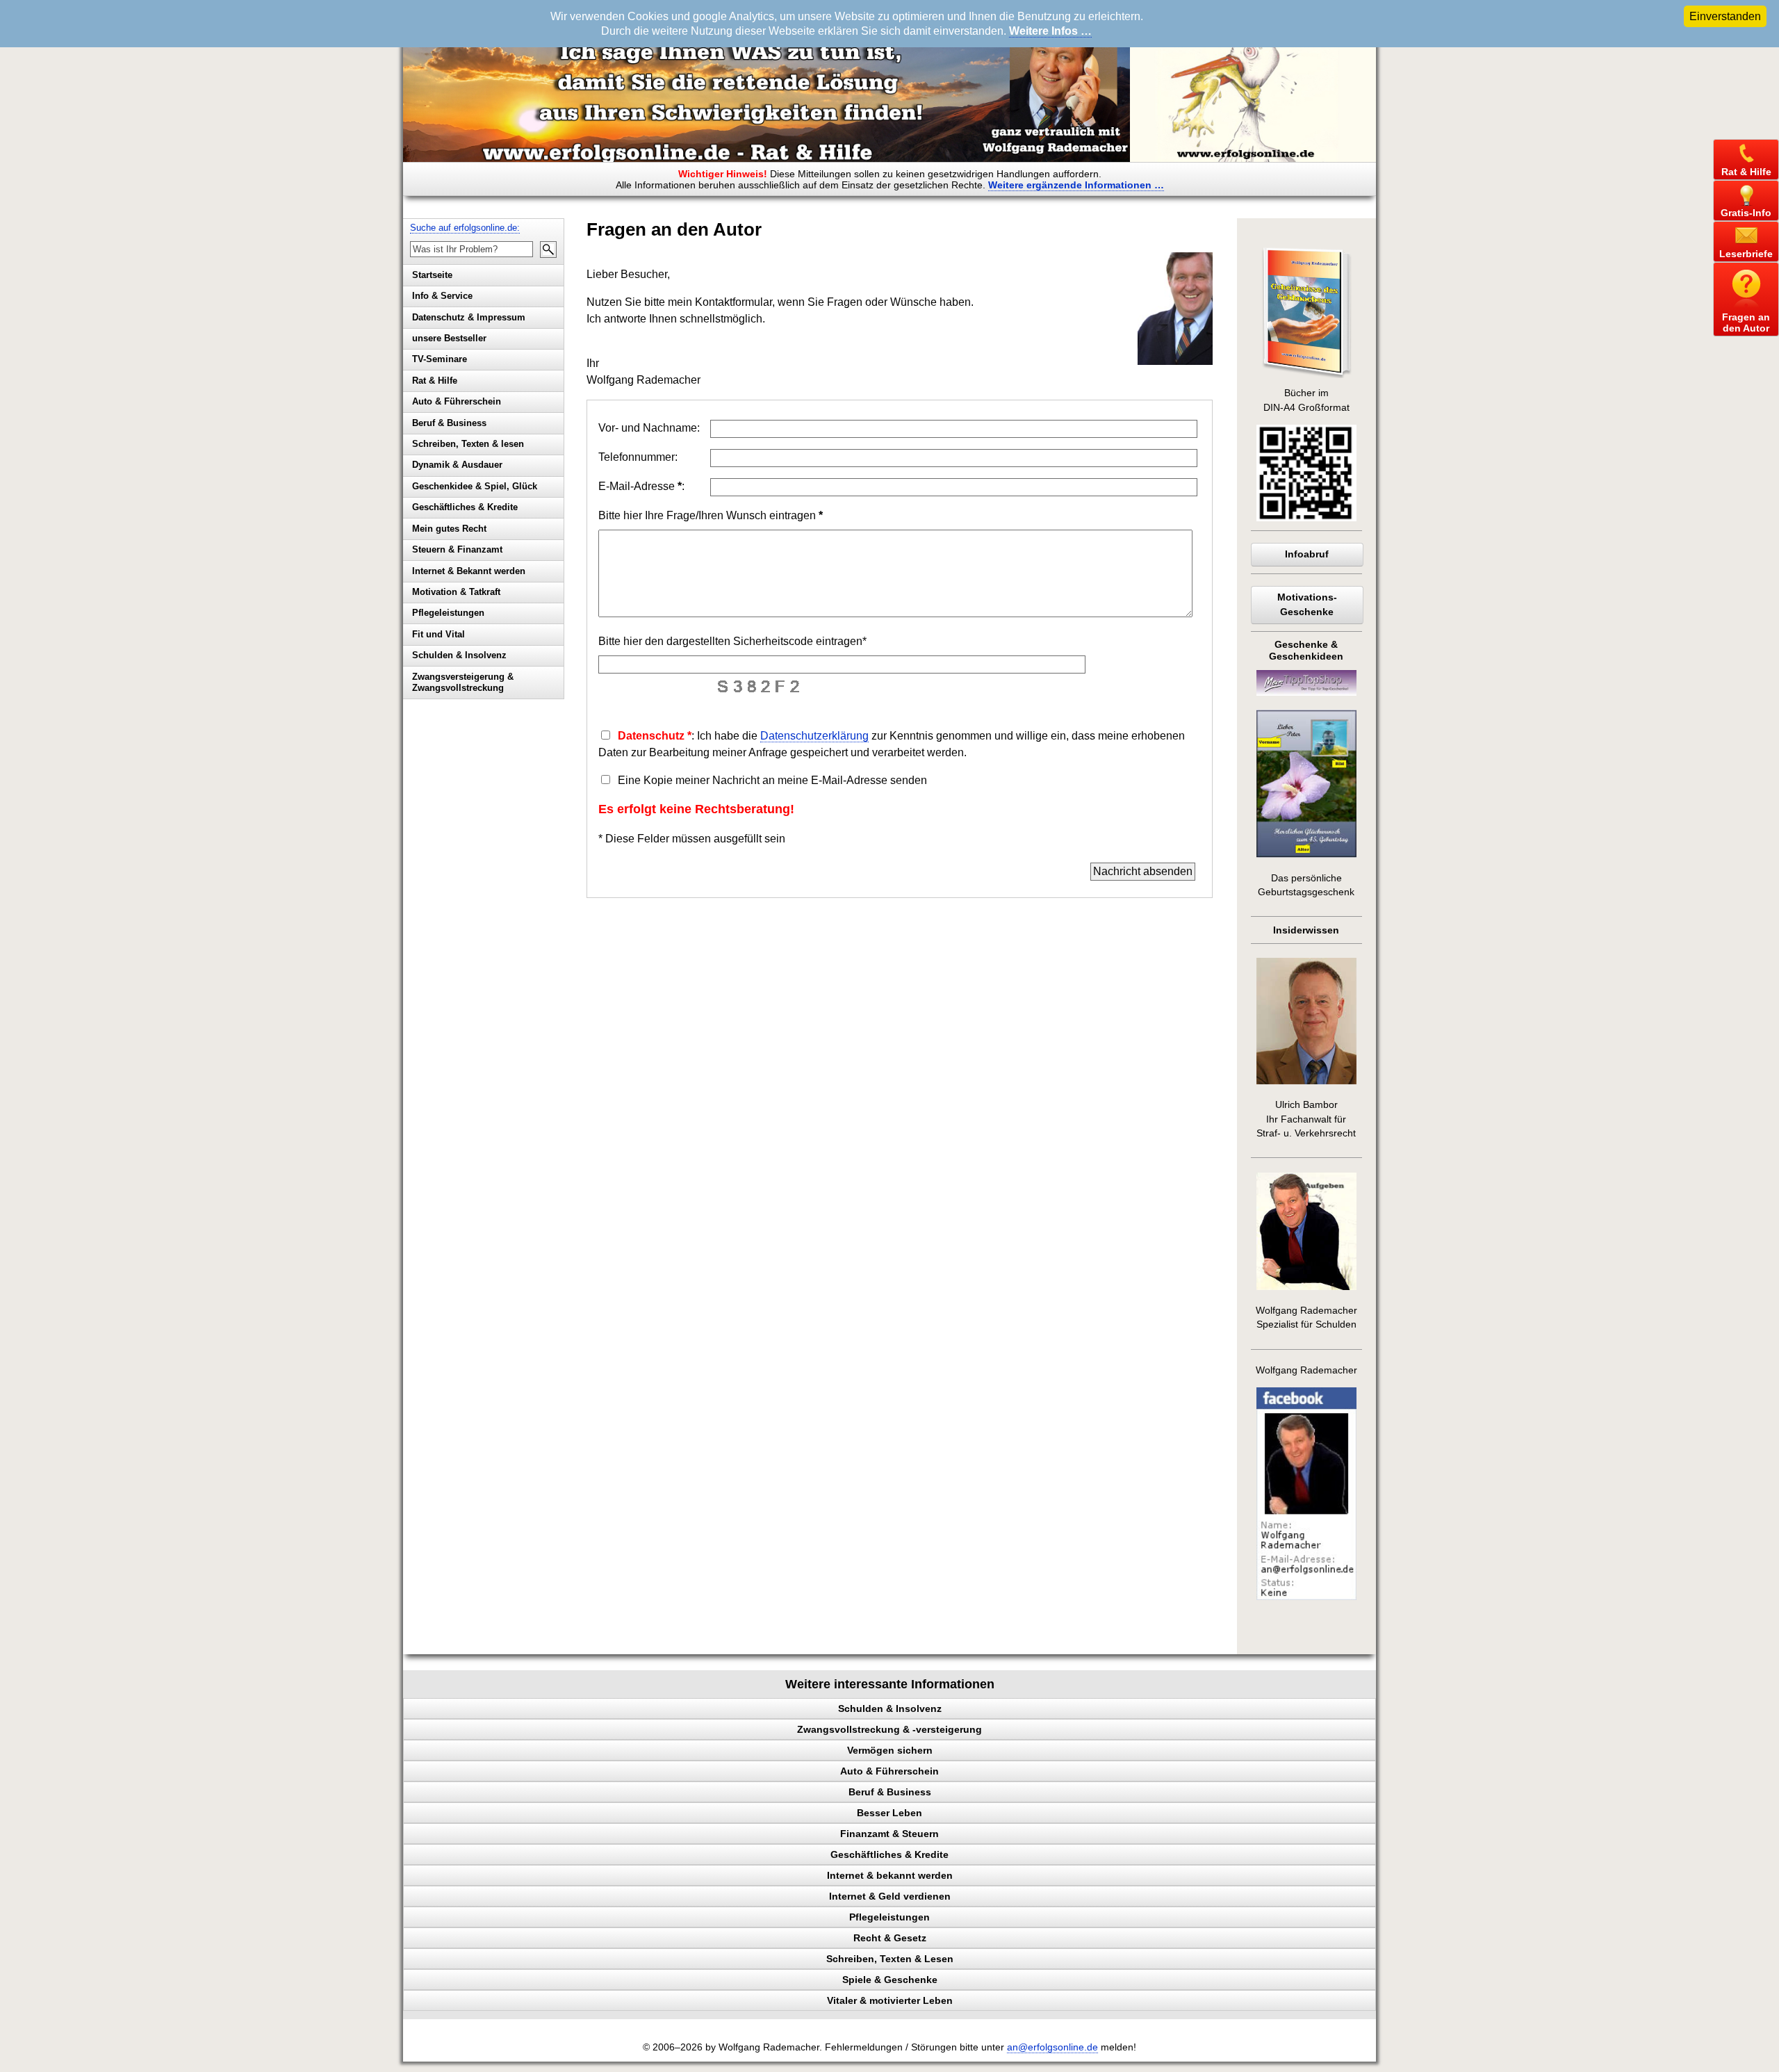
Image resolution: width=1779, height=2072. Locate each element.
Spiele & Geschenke (890, 1980)
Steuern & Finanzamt (457, 549)
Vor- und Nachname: (649, 428)
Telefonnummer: (638, 457)
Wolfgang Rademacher (1306, 1370)
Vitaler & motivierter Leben (890, 2000)
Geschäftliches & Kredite (465, 507)
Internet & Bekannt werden (469, 571)
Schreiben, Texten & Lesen (890, 1959)
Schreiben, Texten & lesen (468, 444)
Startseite (432, 275)
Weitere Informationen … (1076, 185)
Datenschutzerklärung (814, 736)
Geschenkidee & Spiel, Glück (475, 486)
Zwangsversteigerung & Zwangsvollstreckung (463, 683)
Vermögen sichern (890, 1750)
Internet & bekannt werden (890, 1875)
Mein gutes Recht (449, 529)
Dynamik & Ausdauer (457, 465)
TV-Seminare (440, 359)
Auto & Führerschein (457, 401)
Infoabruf (1307, 554)
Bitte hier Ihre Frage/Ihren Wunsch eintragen (711, 515)
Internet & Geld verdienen (890, 1896)
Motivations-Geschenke (1307, 604)
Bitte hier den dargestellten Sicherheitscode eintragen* (732, 641)
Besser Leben (889, 1813)
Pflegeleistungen (448, 613)
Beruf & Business (449, 423)
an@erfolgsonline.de (1052, 2047)
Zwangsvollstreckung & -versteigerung (889, 1729)
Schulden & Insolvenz (459, 655)
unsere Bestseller (449, 338)
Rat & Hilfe (435, 381)
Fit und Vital (438, 634)
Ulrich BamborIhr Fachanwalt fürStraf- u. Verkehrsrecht (1306, 1119)
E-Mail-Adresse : (641, 486)
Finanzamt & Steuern (889, 1834)
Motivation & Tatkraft (456, 592)
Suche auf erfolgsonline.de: (465, 228)
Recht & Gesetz (890, 1938)
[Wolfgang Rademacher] (1306, 1597)
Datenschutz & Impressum (469, 317)
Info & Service (442, 296)
